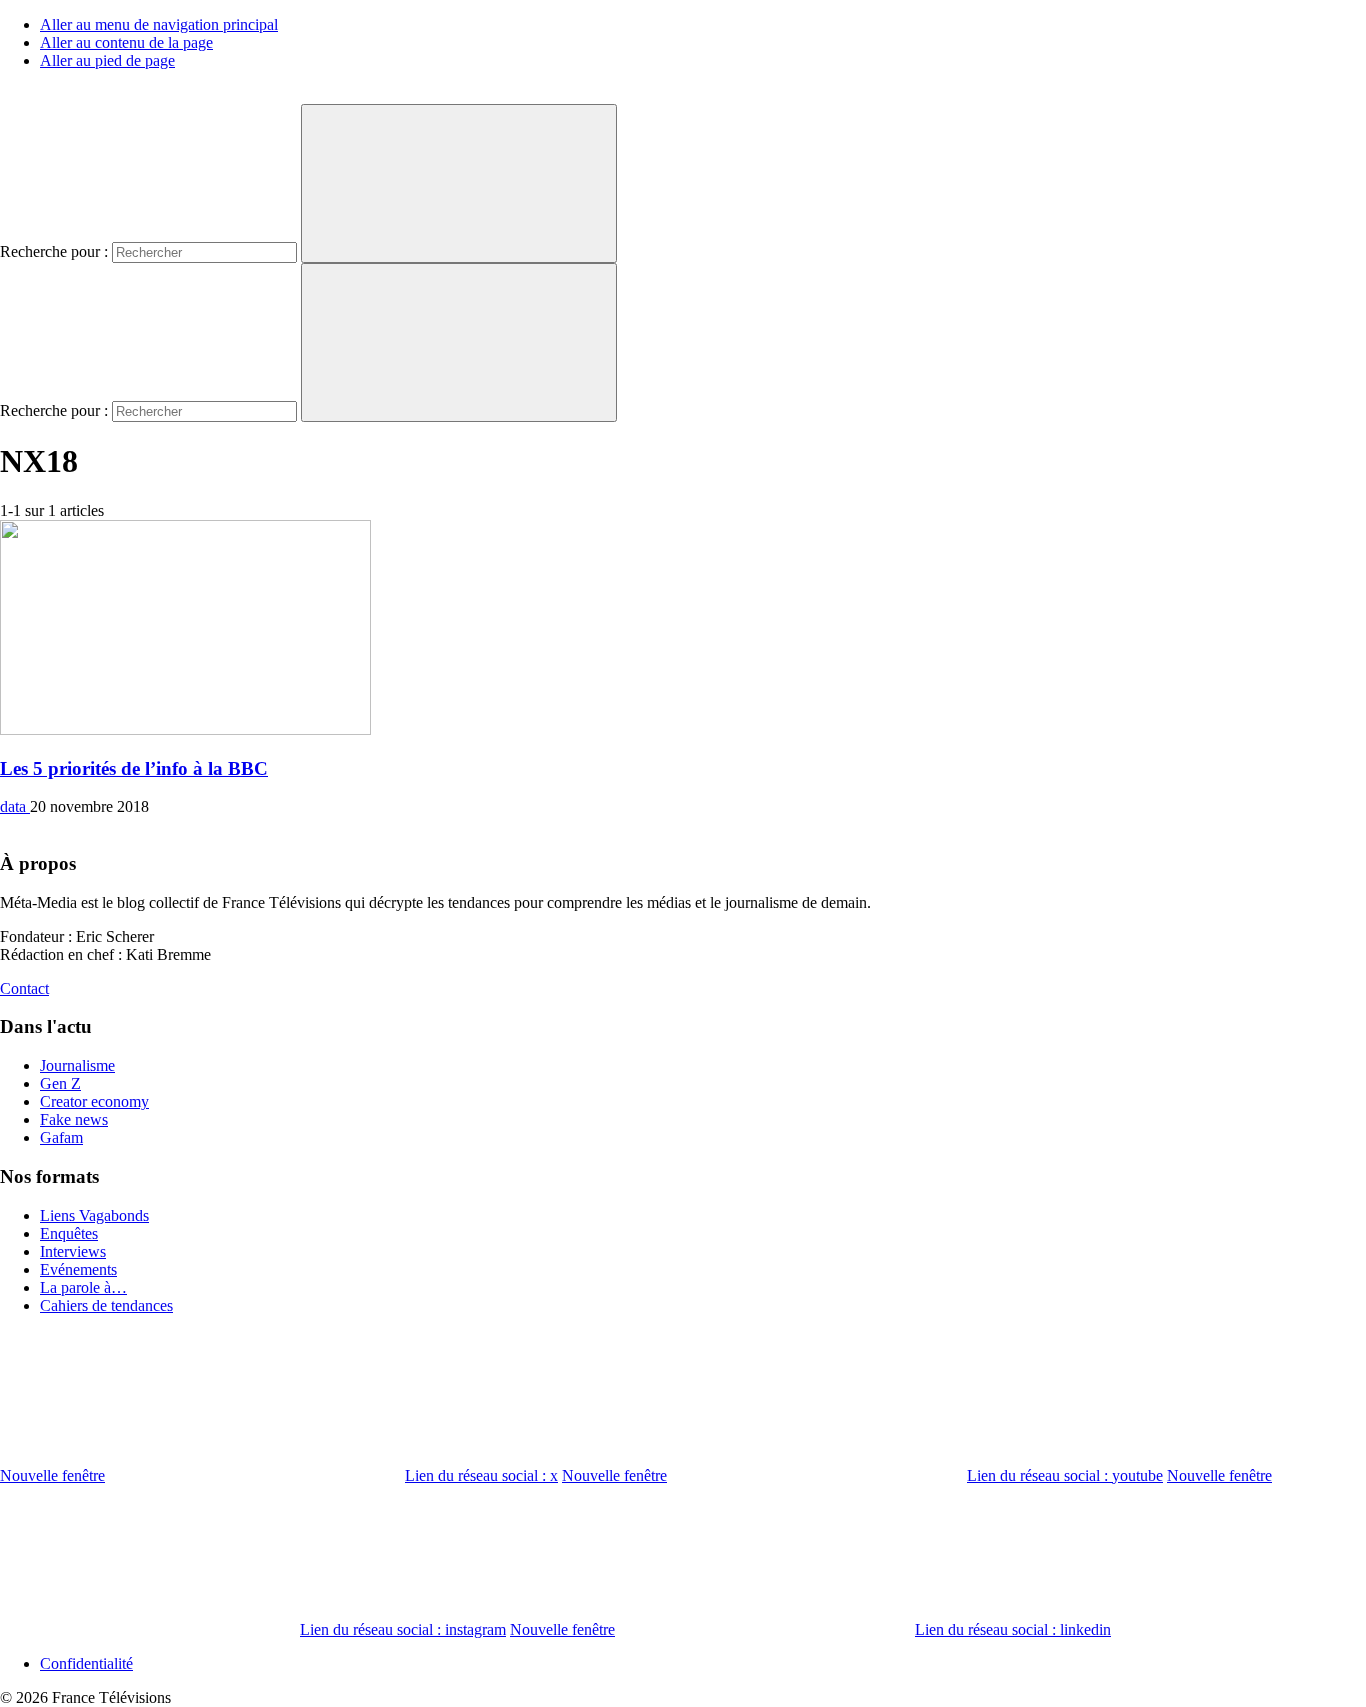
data (15, 806)
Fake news (74, 1119)
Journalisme (77, 1065)
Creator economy (94, 1101)
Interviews (73, 1251)
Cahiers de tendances (106, 1305)
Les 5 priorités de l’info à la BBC (134, 768)
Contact (24, 988)
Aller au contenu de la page (126, 42)
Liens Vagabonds (94, 1215)
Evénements (78, 1269)
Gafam (61, 1137)
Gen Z (60, 1083)
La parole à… (83, 1287)
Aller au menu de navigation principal (159, 24)
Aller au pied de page (107, 60)
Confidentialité (86, 1663)
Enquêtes (69, 1233)
